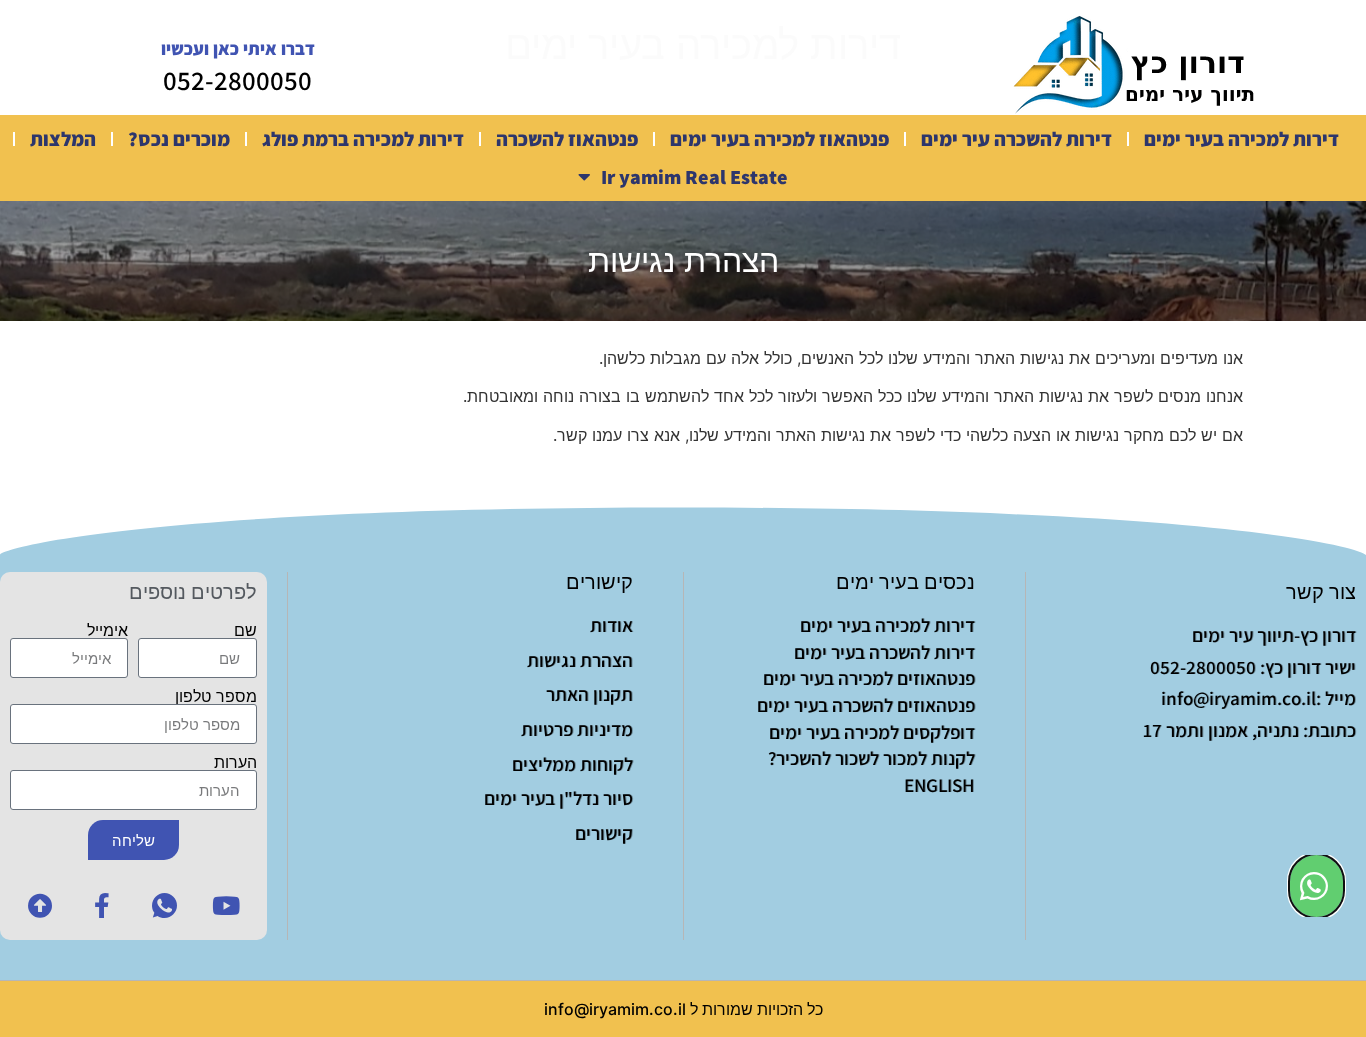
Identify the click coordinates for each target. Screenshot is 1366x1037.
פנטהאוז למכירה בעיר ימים (779, 139)
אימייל (107, 630)
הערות (235, 762)
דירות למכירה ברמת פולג (363, 139)
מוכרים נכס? (179, 139)
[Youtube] (226, 905)
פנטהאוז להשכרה (567, 139)
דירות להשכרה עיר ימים (1016, 139)
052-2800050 (237, 80)
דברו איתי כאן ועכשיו (238, 48)
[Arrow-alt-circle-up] (40, 905)
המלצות (63, 139)
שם (245, 630)
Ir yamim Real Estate (694, 177)
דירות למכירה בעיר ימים (1241, 139)
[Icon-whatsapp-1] (164, 905)
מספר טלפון (216, 696)
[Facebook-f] (102, 905)
